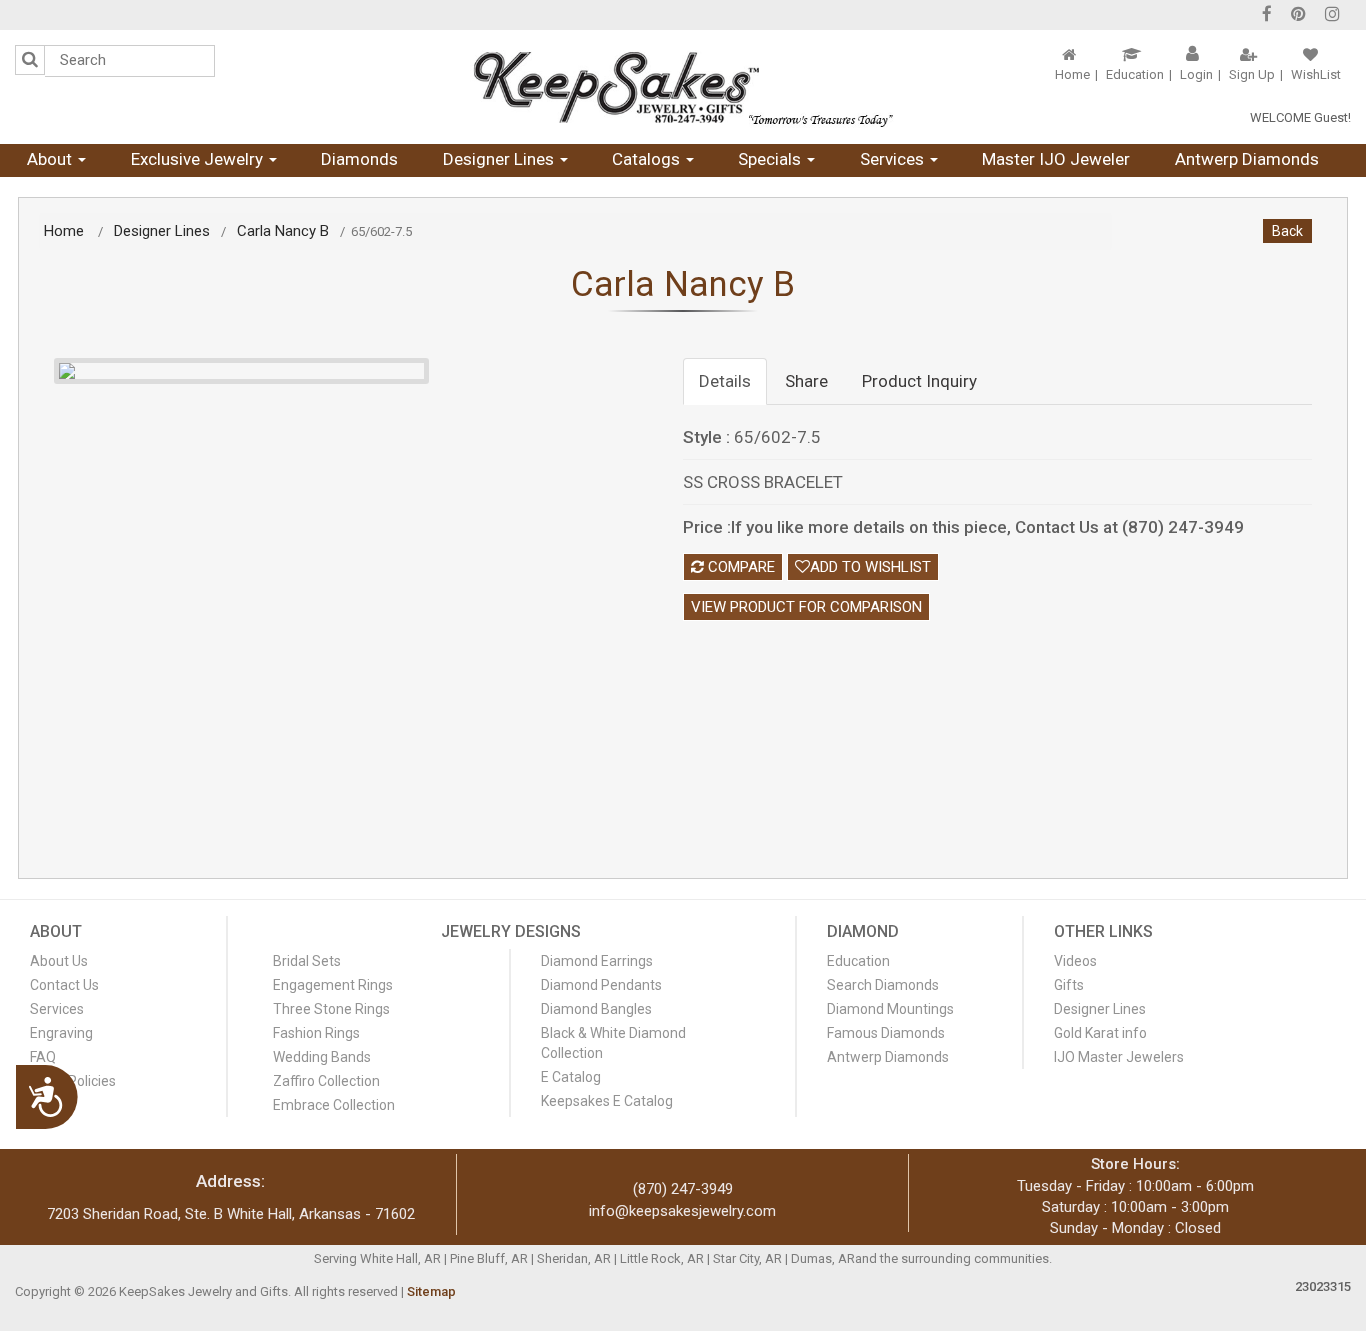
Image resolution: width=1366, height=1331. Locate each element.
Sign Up (1252, 74)
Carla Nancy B (283, 231)
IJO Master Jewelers (1119, 1057)
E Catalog (571, 1077)
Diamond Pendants (601, 985)
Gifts (1069, 985)
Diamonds (359, 159)
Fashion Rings (316, 1033)
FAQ (43, 1057)
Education (1135, 74)
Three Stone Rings (331, 1009)
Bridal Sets (307, 961)
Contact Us (64, 985)
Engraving (61, 1033)
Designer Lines (500, 159)
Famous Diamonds (886, 1033)
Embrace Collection (334, 1105)
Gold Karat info (1100, 1033)
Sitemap (431, 1291)
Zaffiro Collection (326, 1081)
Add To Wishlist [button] (870, 567)
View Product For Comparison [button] (806, 607)
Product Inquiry (919, 381)
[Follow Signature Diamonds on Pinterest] (1298, 16)
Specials (771, 159)
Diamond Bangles (596, 1009)
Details (725, 381)
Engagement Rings (333, 985)
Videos (1075, 961)
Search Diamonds (883, 985)
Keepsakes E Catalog (607, 1101)
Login (1196, 74)
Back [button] (1287, 231)
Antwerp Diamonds (1247, 159)
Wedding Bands (322, 1057)
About (51, 159)
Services (894, 159)
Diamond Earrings (597, 961)
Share (806, 381)
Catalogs (648, 159)
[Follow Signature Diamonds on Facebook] (1267, 16)
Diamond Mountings (890, 1009)
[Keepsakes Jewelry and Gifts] (682, 87)
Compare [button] (739, 567)
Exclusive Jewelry (199, 159)
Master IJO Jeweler (1056, 159)
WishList (1316, 74)
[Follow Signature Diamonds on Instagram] (1332, 16)
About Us (59, 961)
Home (1072, 74)
